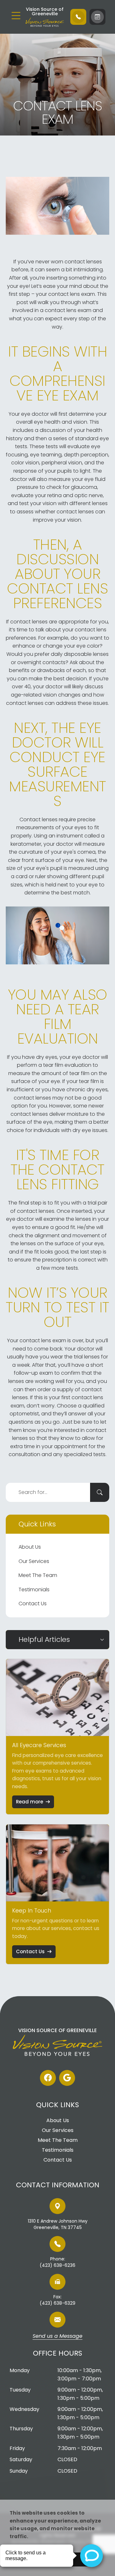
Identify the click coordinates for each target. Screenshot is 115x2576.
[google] (67, 2078)
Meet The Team (38, 1575)
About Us (30, 1547)
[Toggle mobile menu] (16, 16)
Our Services (34, 1561)
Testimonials (34, 1590)
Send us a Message (57, 2336)
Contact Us (33, 1604)
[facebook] (48, 2078)
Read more (30, 1802)
